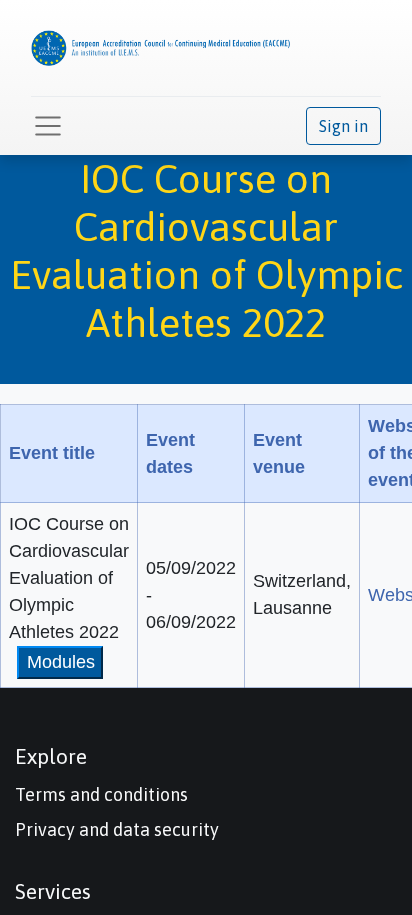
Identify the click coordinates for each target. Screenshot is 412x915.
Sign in (343, 126)
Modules (61, 662)
